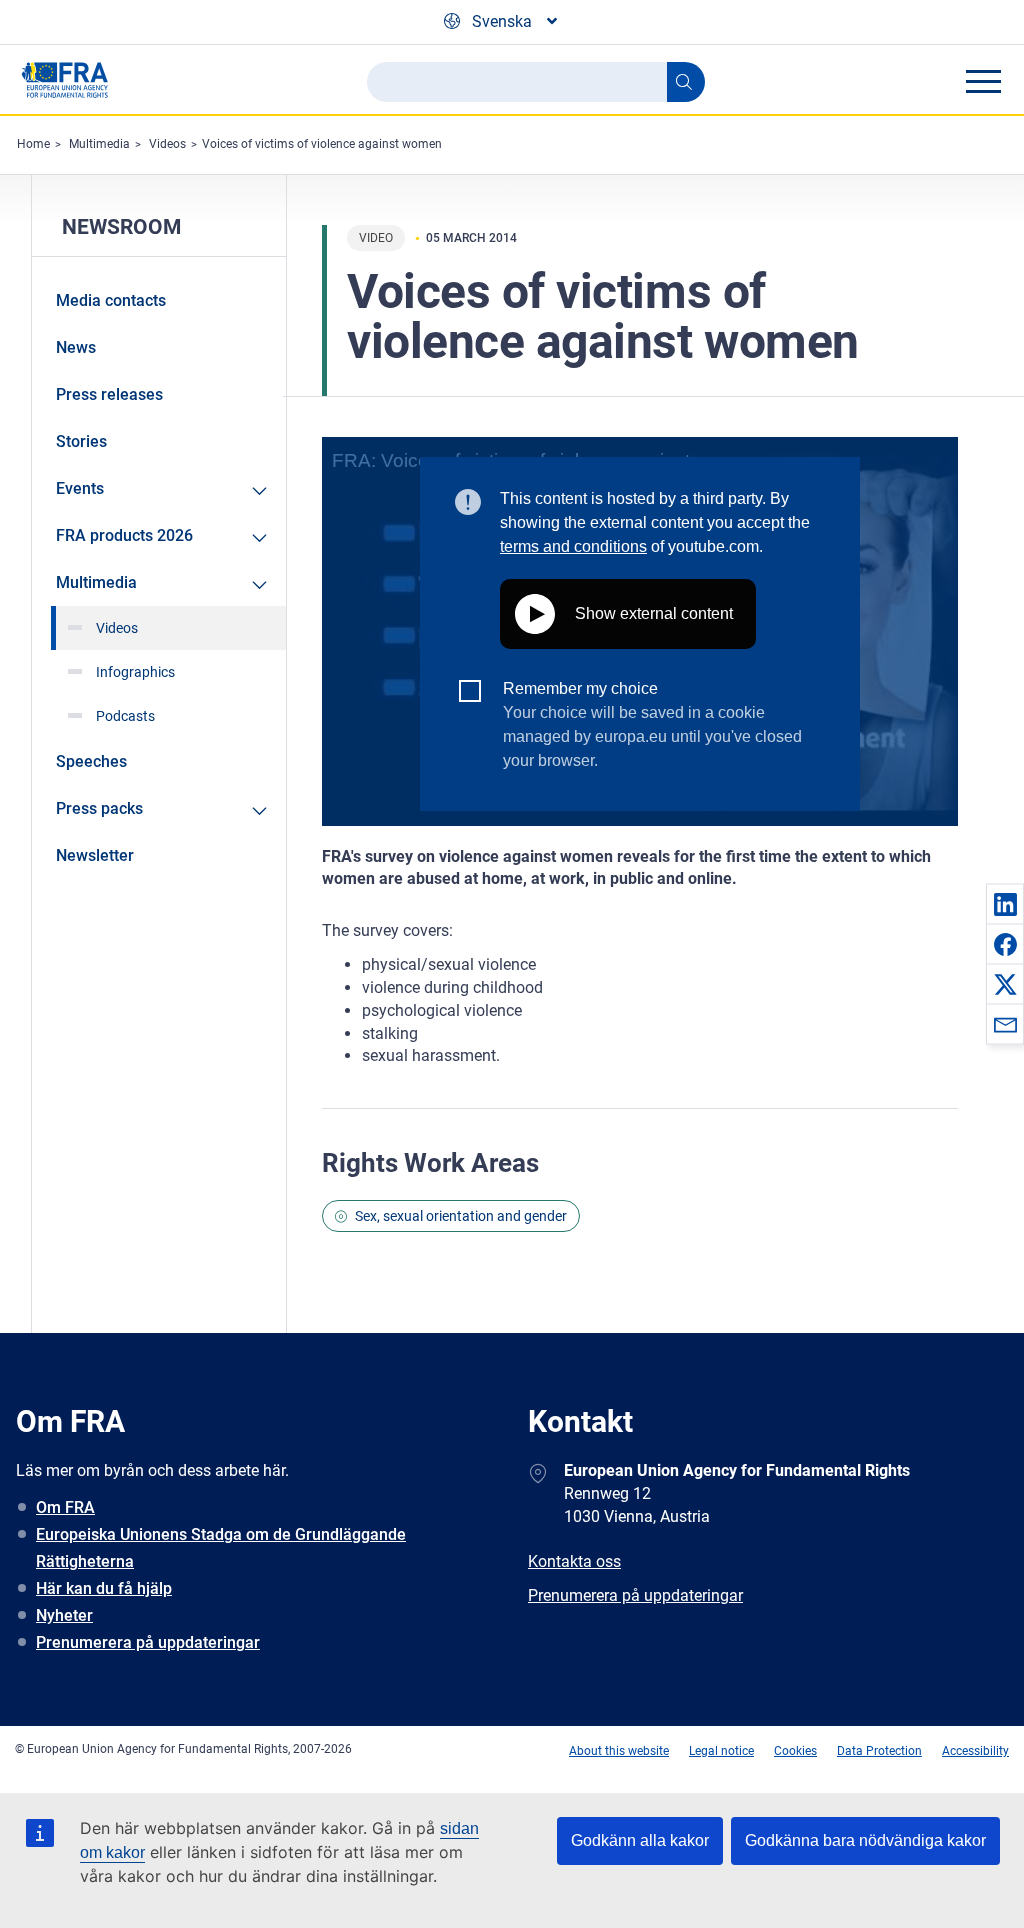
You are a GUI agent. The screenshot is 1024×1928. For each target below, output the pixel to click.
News (76, 347)
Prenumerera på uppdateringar (148, 1642)
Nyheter (64, 1615)
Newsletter (95, 855)
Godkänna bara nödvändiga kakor (865, 1840)
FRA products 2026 (124, 535)
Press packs (99, 808)
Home (33, 144)
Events (80, 488)
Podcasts (125, 716)
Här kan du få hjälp (104, 1588)
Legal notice (721, 1751)
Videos (167, 144)
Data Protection (879, 1751)
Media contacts (111, 300)
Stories (81, 441)
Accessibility (975, 1751)
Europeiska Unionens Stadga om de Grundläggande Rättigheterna (221, 1548)
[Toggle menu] (983, 81)
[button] (1005, 904)
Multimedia (99, 144)
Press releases (109, 394)
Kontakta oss (574, 1561)
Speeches (91, 761)
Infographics (135, 672)
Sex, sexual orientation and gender (461, 1216)
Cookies (795, 1751)
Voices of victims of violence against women (322, 144)
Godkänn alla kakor (640, 1840)
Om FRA (65, 1507)
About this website (619, 1751)
